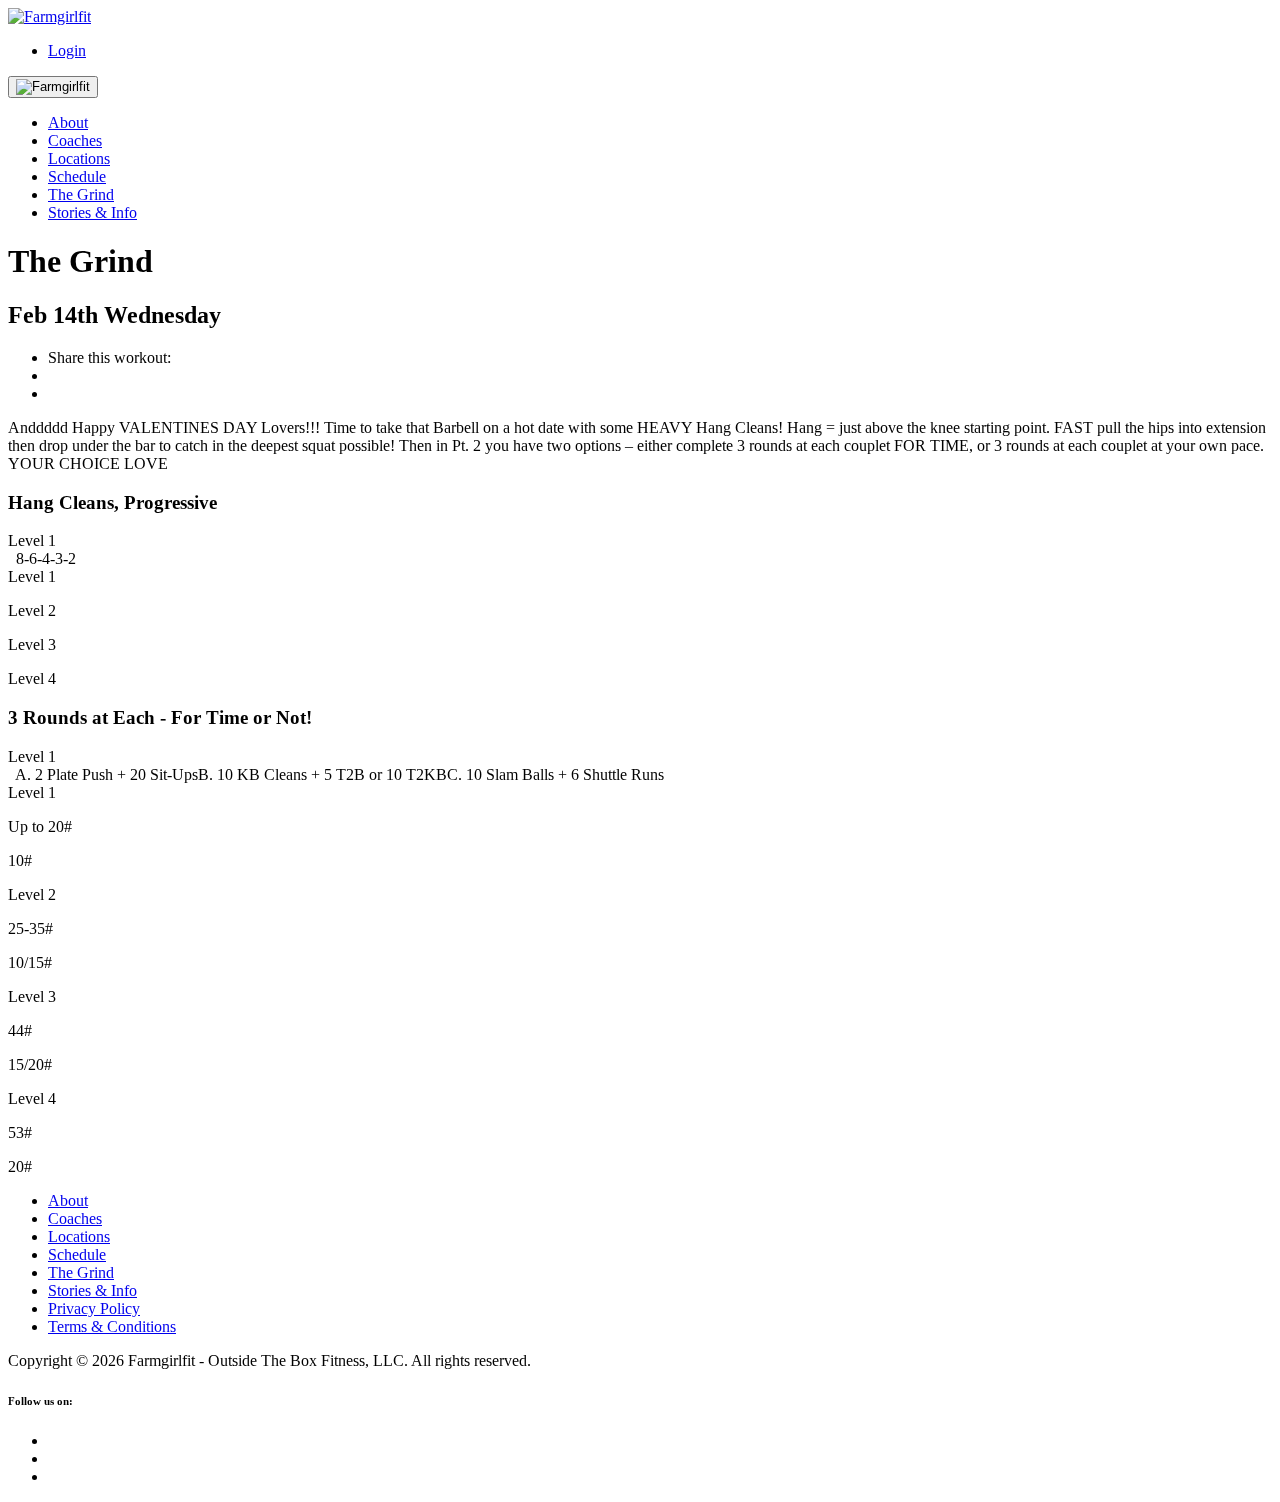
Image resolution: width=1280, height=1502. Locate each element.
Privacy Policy (94, 1308)
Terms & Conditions (112, 1326)
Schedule (77, 176)
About (68, 122)
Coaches (75, 140)
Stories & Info (92, 212)
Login (67, 50)
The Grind (81, 194)
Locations (79, 158)
